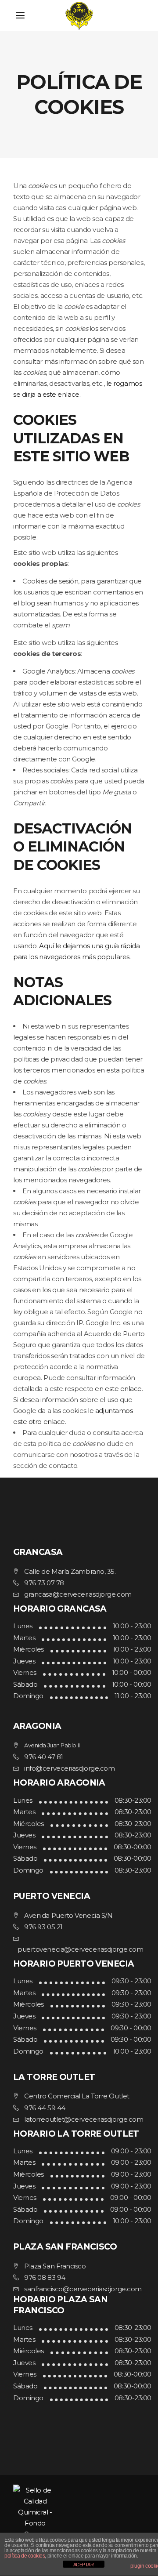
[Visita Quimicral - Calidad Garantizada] (79, 2512)
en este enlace (118, 1389)
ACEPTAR (84, 2565)
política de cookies (25, 2556)
